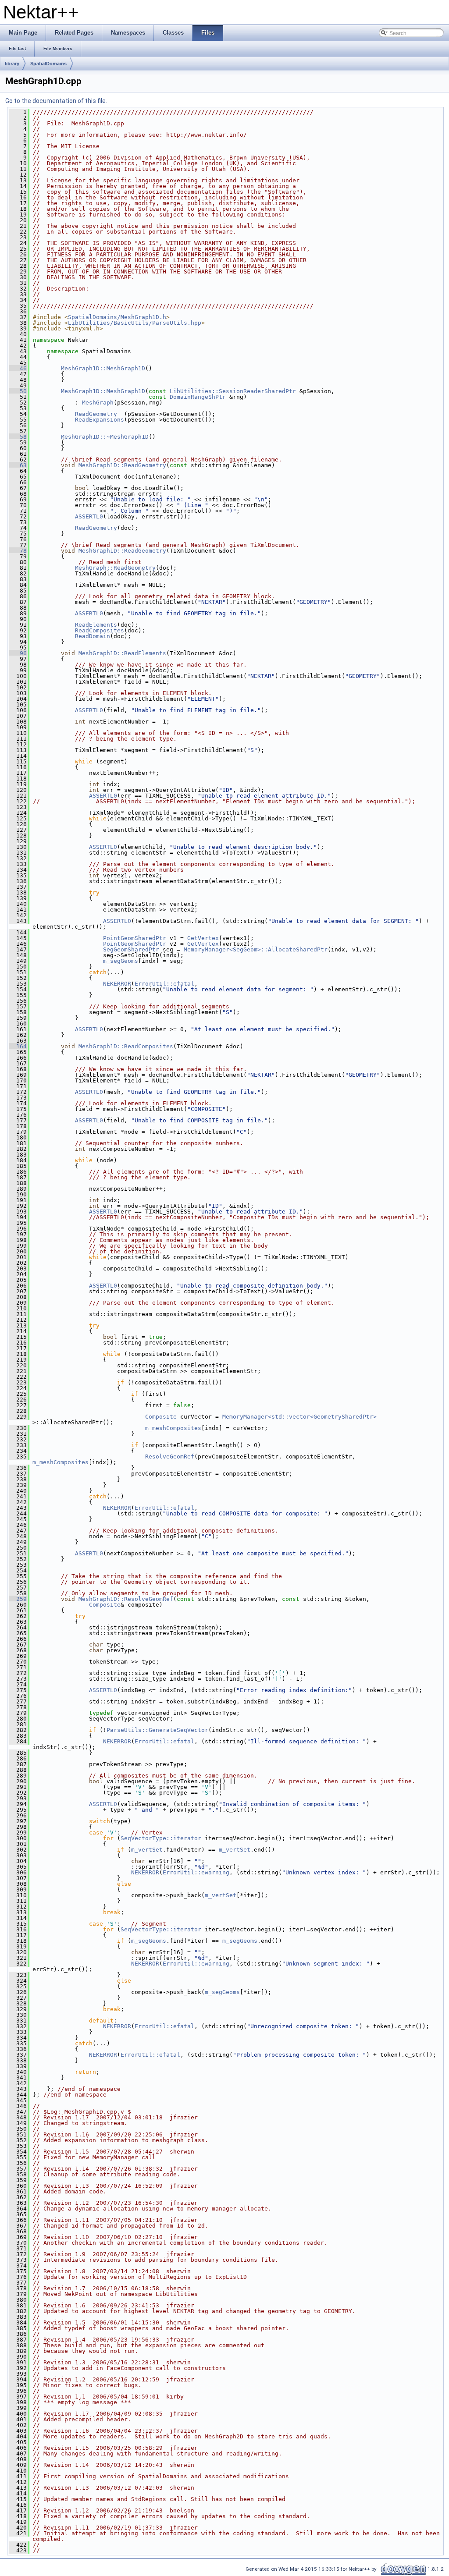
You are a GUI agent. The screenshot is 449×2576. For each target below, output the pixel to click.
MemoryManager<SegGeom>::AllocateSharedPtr (256, 949)
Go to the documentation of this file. (56, 101)
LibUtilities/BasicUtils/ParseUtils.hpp (135, 323)
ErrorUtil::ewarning (196, 1872)
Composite (161, 1417)
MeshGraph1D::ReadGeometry (122, 465)
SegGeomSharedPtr (131, 949)
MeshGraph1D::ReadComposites (126, 1046)
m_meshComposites (173, 1428)
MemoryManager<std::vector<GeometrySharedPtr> (299, 1417)
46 (18, 368)
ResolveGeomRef (170, 1457)
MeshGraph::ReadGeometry (115, 568)
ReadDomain (93, 636)
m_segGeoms (121, 961)
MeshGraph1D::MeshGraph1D (103, 368)
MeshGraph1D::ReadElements (122, 653)
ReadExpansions (100, 420)
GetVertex (203, 938)
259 (18, 1599)
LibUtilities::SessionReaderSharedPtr (233, 391)
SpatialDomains (48, 64)
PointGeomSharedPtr (135, 938)
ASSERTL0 (89, 516)
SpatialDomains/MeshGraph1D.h (117, 317)
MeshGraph (98, 403)
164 (18, 1046)
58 (18, 437)
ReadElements (96, 625)
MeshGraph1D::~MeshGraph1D (105, 437)
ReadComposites (100, 630)
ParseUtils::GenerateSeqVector (157, 1730)
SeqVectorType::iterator (161, 1838)
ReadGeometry (96, 414)
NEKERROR (117, 984)
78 (18, 551)
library (12, 64)
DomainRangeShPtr (198, 397)
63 (18, 465)
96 (18, 653)
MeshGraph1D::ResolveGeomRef (126, 1599)
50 (18, 391)
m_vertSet (147, 1850)
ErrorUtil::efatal (164, 984)
